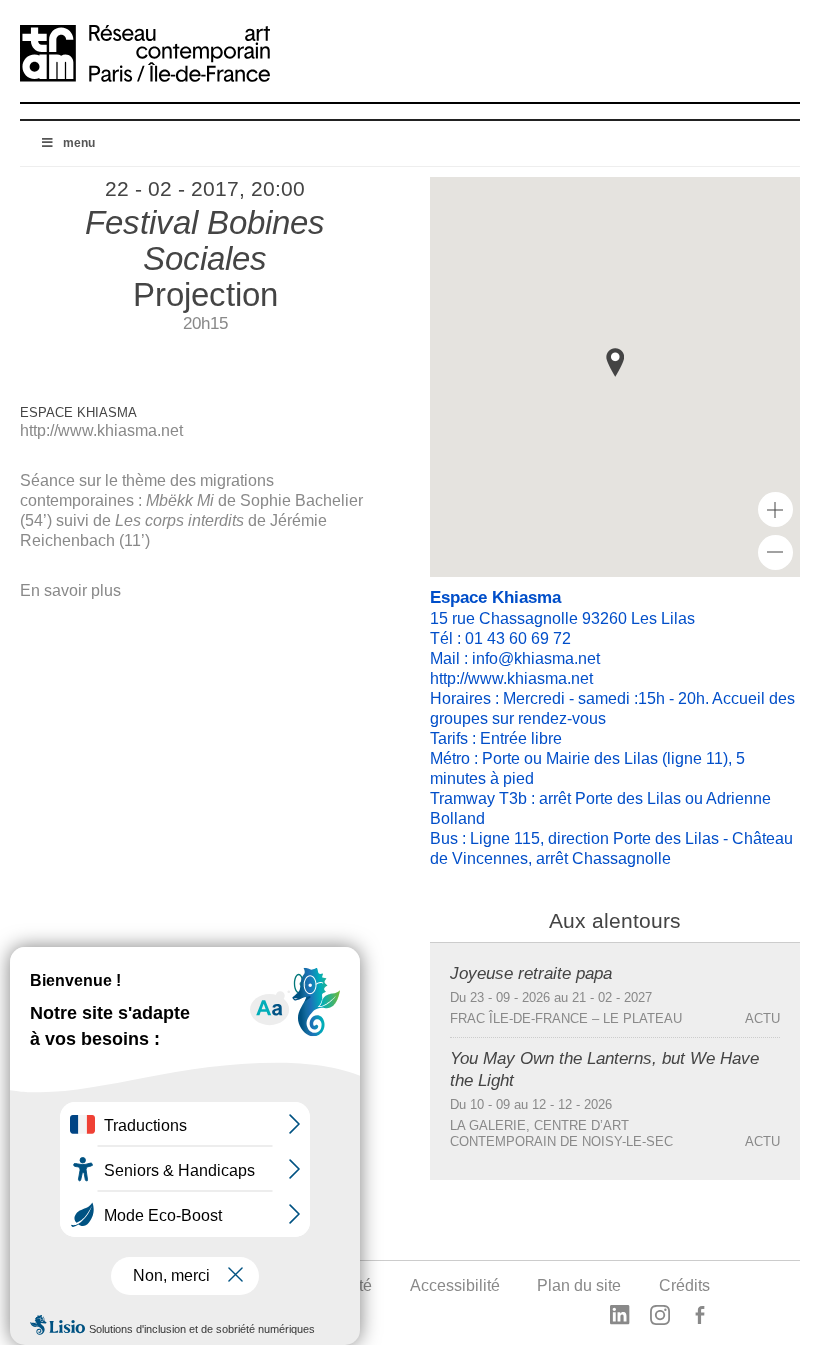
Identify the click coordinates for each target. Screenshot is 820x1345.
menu (79, 143)
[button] (615, 362)
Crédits (684, 1285)
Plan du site (579, 1285)
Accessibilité (455, 1285)
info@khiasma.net (536, 658)
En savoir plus (70, 590)
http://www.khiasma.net (101, 430)
